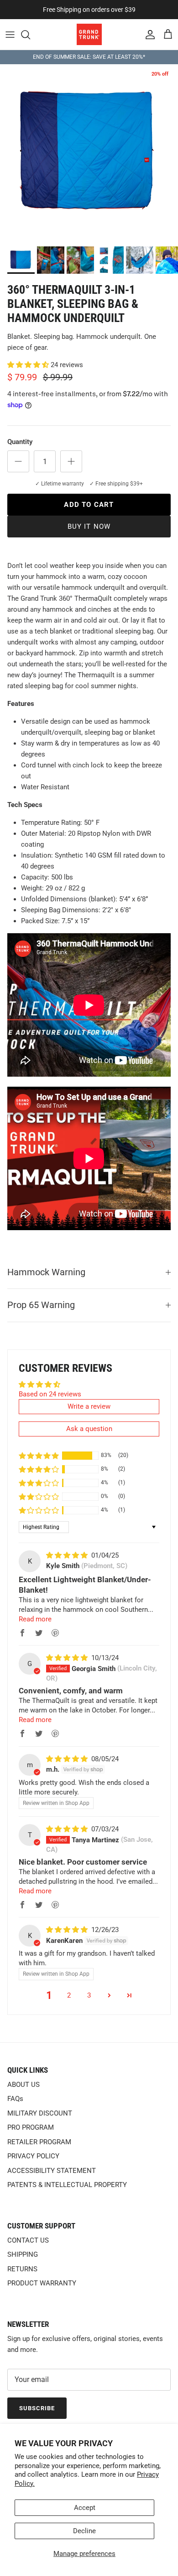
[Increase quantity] (71, 461)
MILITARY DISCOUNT (40, 2113)
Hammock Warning (46, 1272)
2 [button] (69, 1995)
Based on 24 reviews (50, 1394)
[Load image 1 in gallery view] (89, 153)
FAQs (15, 2099)
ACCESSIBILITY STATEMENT (52, 2171)
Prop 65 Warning (41, 1305)
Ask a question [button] (89, 1429)
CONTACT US (28, 2240)
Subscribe (37, 2408)
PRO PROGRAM (31, 2127)
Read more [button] (35, 1619)
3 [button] (89, 1995)
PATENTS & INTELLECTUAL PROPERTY (67, 2185)
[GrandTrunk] (89, 34)
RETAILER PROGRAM (39, 2142)
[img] (68, 1555)
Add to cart (89, 505)
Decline (84, 2531)
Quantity (20, 442)
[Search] (30, 35)
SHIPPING (23, 2254)
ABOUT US (24, 2085)
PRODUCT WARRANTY (42, 2283)
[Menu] (10, 35)
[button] (29, 365)
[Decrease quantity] (18, 461)
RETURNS (22, 2269)
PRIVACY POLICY (33, 2156)
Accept (85, 2508)
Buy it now (89, 526)
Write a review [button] (89, 1406)
